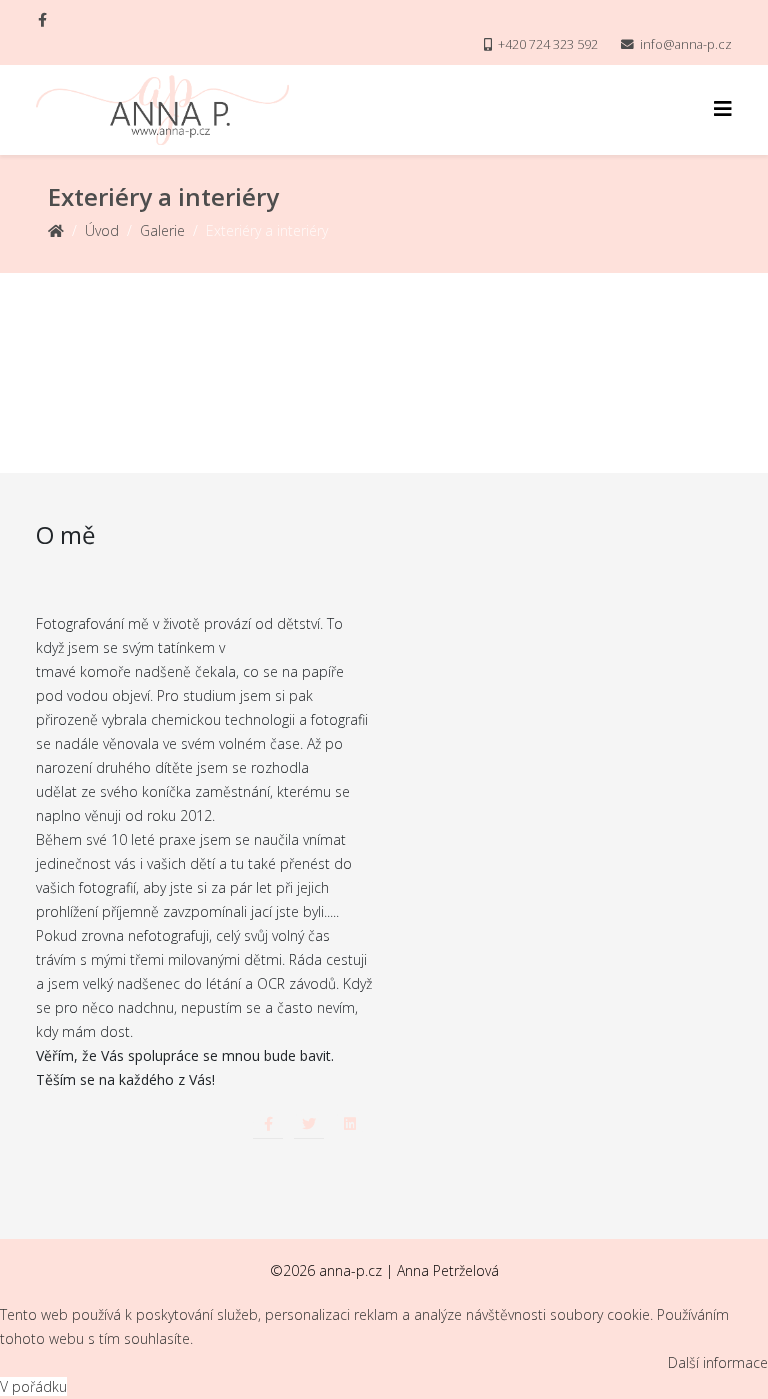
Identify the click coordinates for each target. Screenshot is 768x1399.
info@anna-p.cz (686, 44)
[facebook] (42, 19)
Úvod (102, 230)
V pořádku (33, 1386)
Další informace (718, 1362)
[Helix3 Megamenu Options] (723, 108)
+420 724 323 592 (548, 44)
